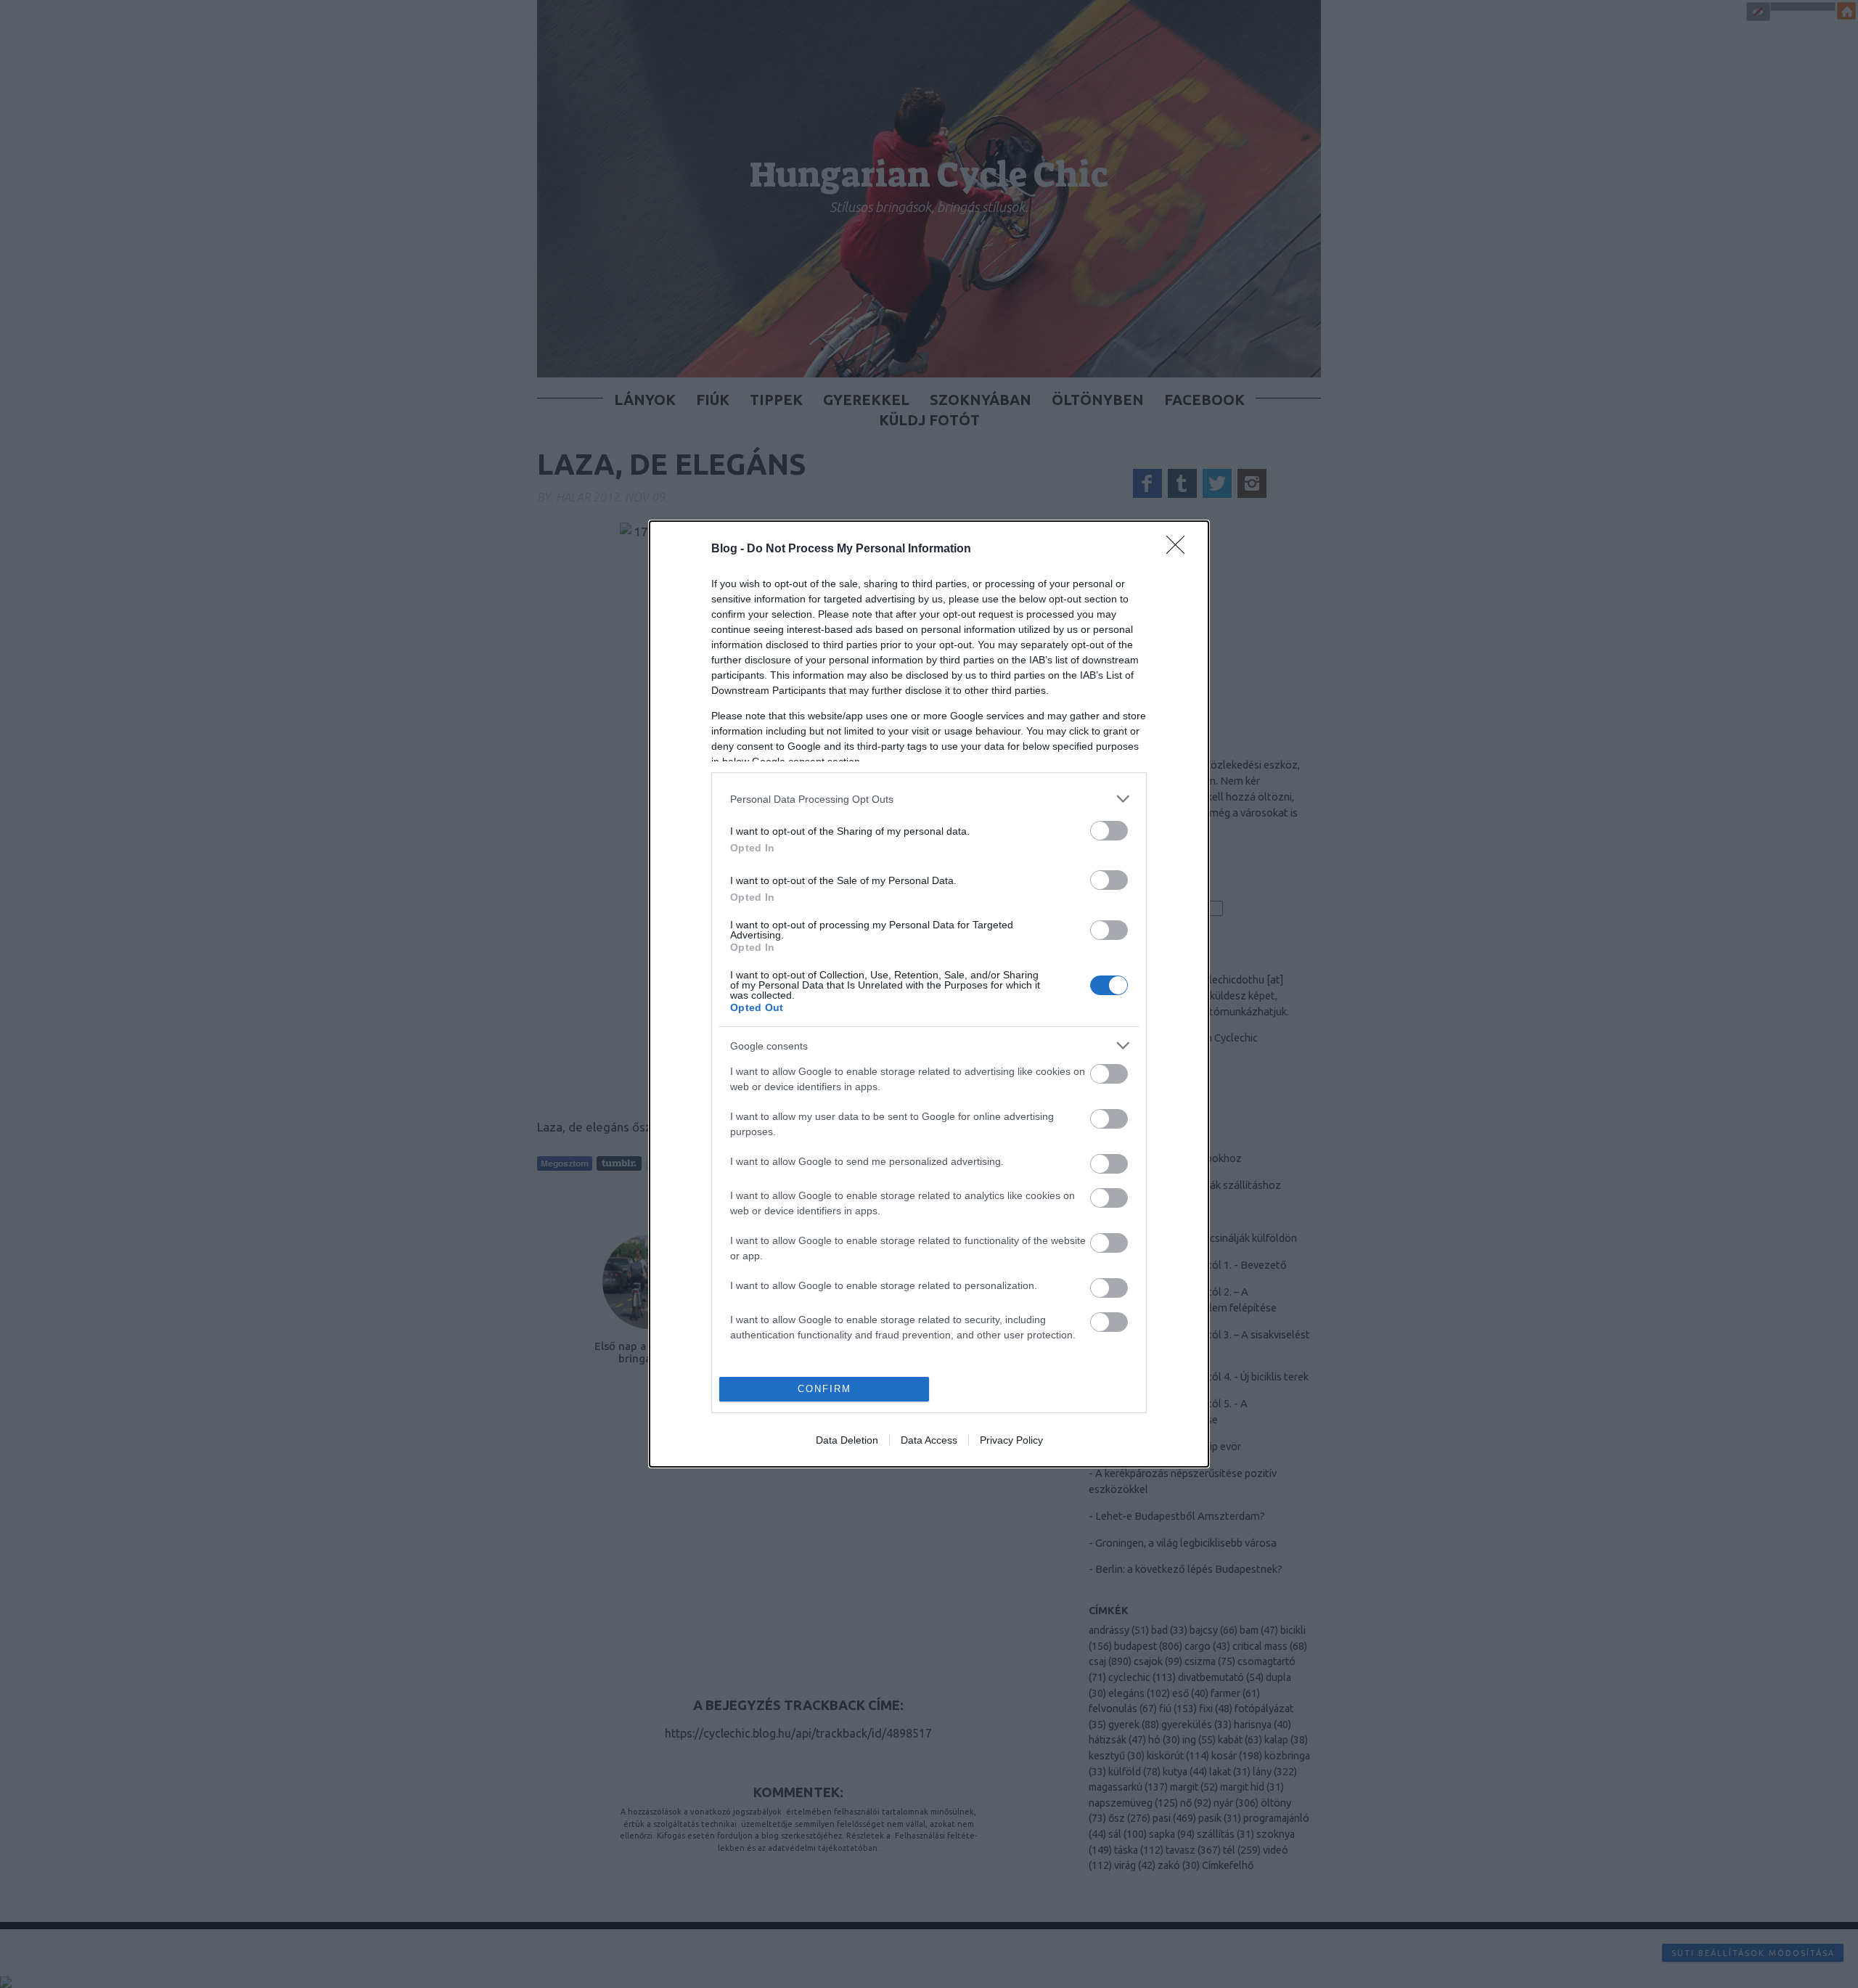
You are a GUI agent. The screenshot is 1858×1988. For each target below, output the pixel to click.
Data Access (929, 1440)
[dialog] (929, 994)
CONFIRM (824, 1389)
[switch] (1109, 831)
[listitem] (929, 799)
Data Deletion (847, 1440)
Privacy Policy (1011, 1440)
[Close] (1180, 549)
